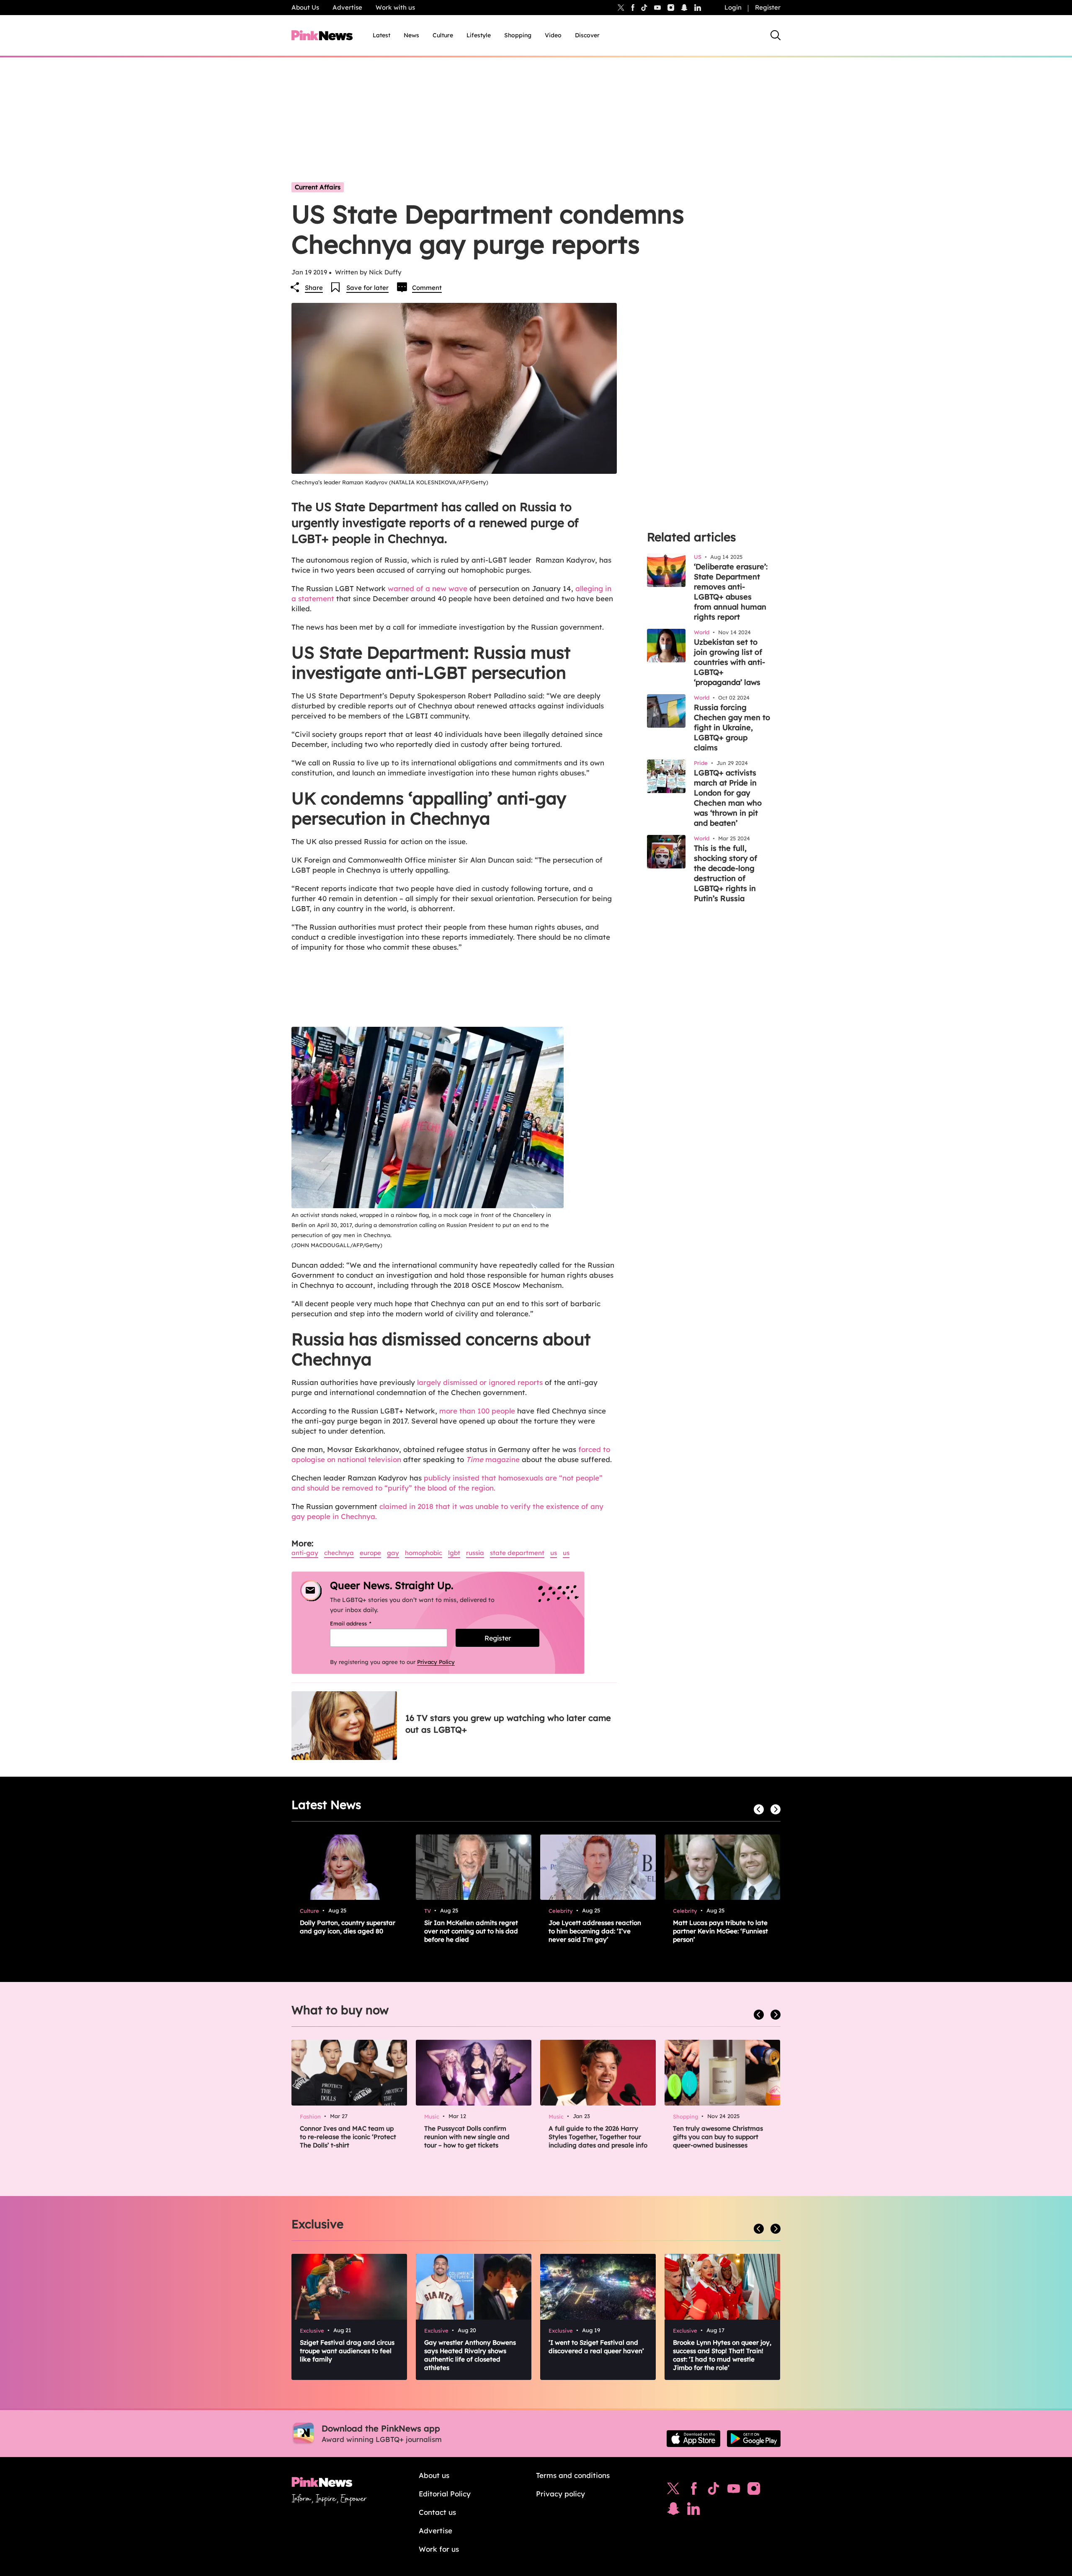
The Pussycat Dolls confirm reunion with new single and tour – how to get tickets (467, 2137)
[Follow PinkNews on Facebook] (694, 2491)
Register (768, 7)
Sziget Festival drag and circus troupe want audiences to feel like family (347, 2351)
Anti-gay (305, 1553)
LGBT (454, 1553)
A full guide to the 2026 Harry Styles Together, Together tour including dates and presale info (598, 2137)
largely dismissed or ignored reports (480, 1382)
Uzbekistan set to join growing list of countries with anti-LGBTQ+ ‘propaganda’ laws (729, 662)
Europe (370, 1553)
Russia (475, 1553)
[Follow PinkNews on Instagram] (754, 2491)
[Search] (776, 35)
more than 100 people (477, 1411)
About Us (305, 7)
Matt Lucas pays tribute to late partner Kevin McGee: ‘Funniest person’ (720, 1931)
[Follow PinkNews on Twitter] (673, 2491)
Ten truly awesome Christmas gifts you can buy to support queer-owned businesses (718, 2137)
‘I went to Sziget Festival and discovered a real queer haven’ (596, 2347)
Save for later (367, 288)
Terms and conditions (573, 2475)
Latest (381, 35)
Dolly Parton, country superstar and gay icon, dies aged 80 (348, 1927)
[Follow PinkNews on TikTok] (714, 2491)
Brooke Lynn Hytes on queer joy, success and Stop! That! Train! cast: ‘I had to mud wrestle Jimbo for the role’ (722, 2355)
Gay (393, 1553)
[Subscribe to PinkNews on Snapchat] (673, 2511)
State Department (517, 1553)
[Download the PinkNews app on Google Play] (754, 2439)
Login (733, 7)
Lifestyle (479, 35)
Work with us (395, 7)
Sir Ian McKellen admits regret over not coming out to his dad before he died (471, 1931)
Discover (587, 35)
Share (314, 288)
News (411, 35)
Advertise (347, 7)
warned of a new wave (428, 588)
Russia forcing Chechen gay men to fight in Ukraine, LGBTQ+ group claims (732, 727)
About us (434, 2475)
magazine (493, 1459)
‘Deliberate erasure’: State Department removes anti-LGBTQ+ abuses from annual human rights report (731, 592)
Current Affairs (318, 187)
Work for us (439, 2549)
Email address (361, 1623)
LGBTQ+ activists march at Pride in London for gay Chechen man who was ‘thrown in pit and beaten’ (728, 798)
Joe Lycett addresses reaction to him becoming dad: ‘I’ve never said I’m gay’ (595, 1931)
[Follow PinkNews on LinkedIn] (698, 8)
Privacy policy (560, 2494)
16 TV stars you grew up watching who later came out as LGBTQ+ (508, 1724)
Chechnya (339, 1553)
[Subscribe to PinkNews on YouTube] (734, 2491)
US (554, 1553)
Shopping (518, 35)
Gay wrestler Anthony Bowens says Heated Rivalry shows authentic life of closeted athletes (470, 2355)
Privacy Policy (436, 1662)
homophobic (424, 1553)
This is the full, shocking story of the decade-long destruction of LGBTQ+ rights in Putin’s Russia (725, 873)
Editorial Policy (445, 2494)
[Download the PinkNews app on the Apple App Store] (693, 2439)
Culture (443, 35)
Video (553, 35)
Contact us (437, 2512)
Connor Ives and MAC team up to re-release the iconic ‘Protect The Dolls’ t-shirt (348, 2137)
